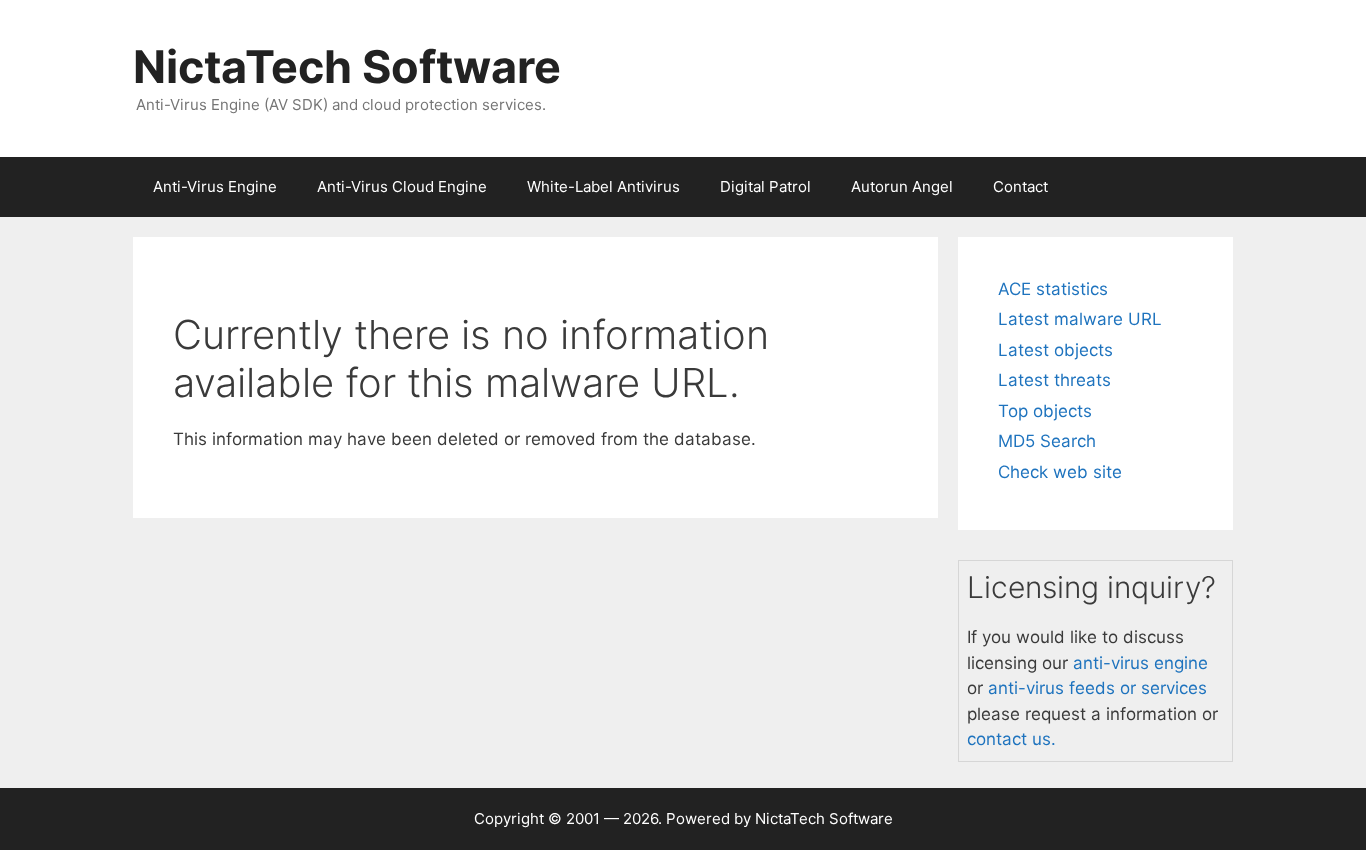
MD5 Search (1047, 441)
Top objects (1045, 411)
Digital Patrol (765, 186)
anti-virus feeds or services (1097, 688)
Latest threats (1054, 380)
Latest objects (1055, 350)
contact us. (1011, 739)
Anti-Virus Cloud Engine (402, 186)
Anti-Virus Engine (215, 186)
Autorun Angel (902, 186)
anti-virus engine (1140, 663)
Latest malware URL (1080, 319)
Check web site (1060, 472)
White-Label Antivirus (603, 186)
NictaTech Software (347, 66)
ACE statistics (1053, 289)
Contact (1020, 186)
